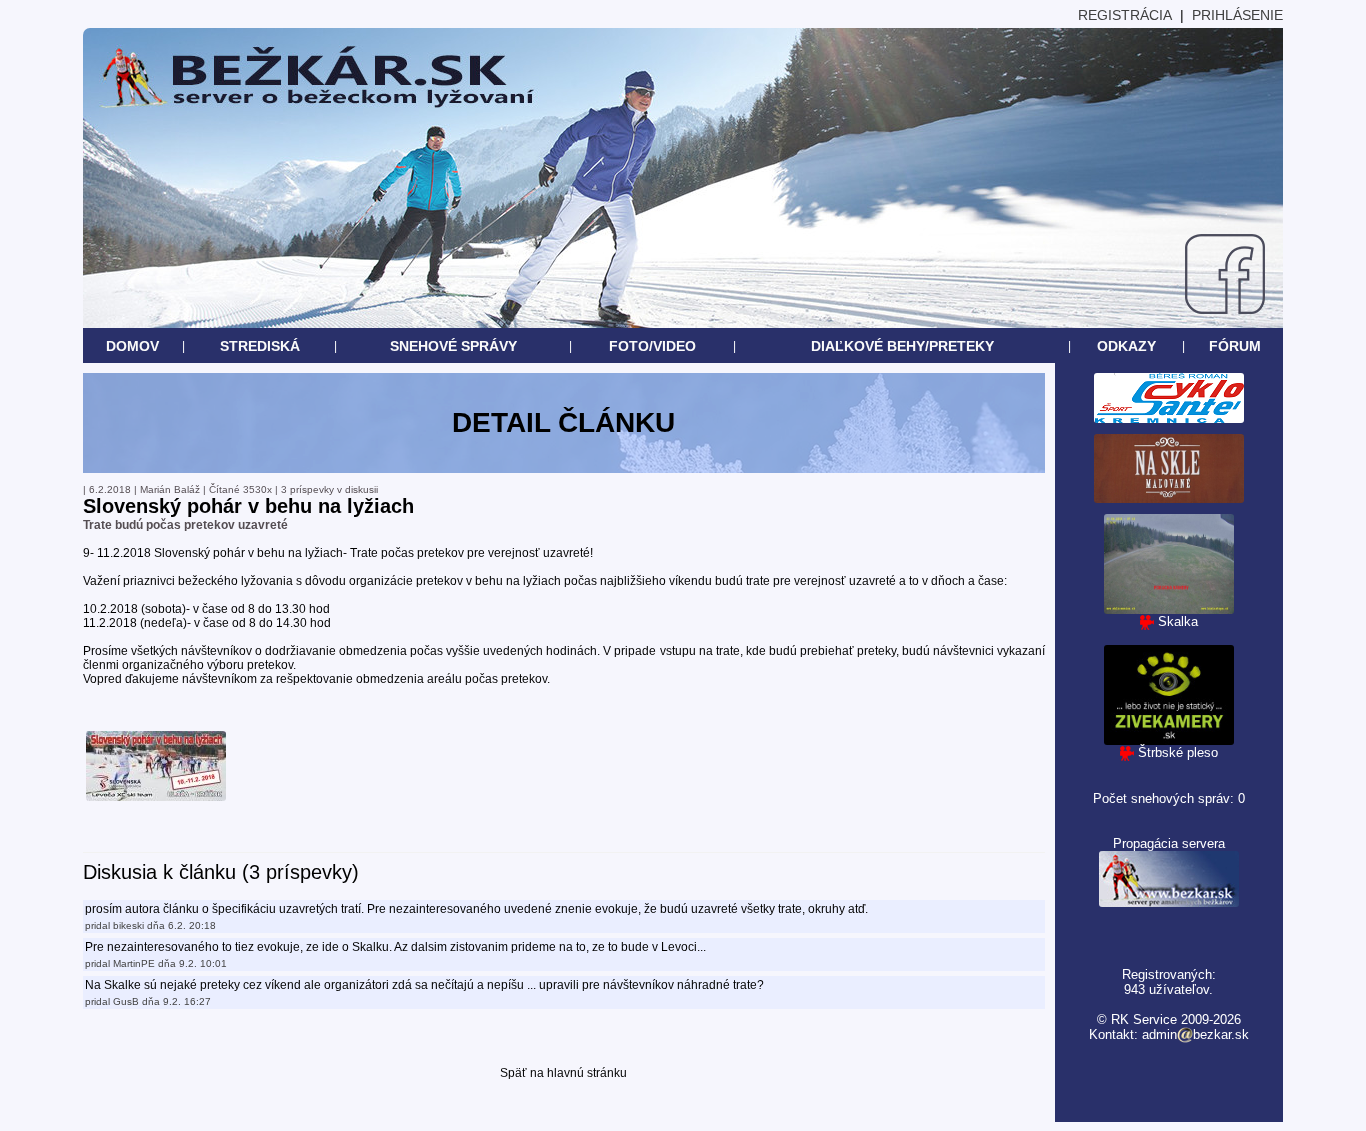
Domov (132, 346)
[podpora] (1169, 902)
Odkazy (1126, 346)
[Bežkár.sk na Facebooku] (1225, 309)
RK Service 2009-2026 (1176, 1019)
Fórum (1235, 346)
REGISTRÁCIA (1125, 15)
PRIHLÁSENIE (1237, 15)
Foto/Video (652, 346)
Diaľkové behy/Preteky (902, 346)
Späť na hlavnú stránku (563, 1073)
